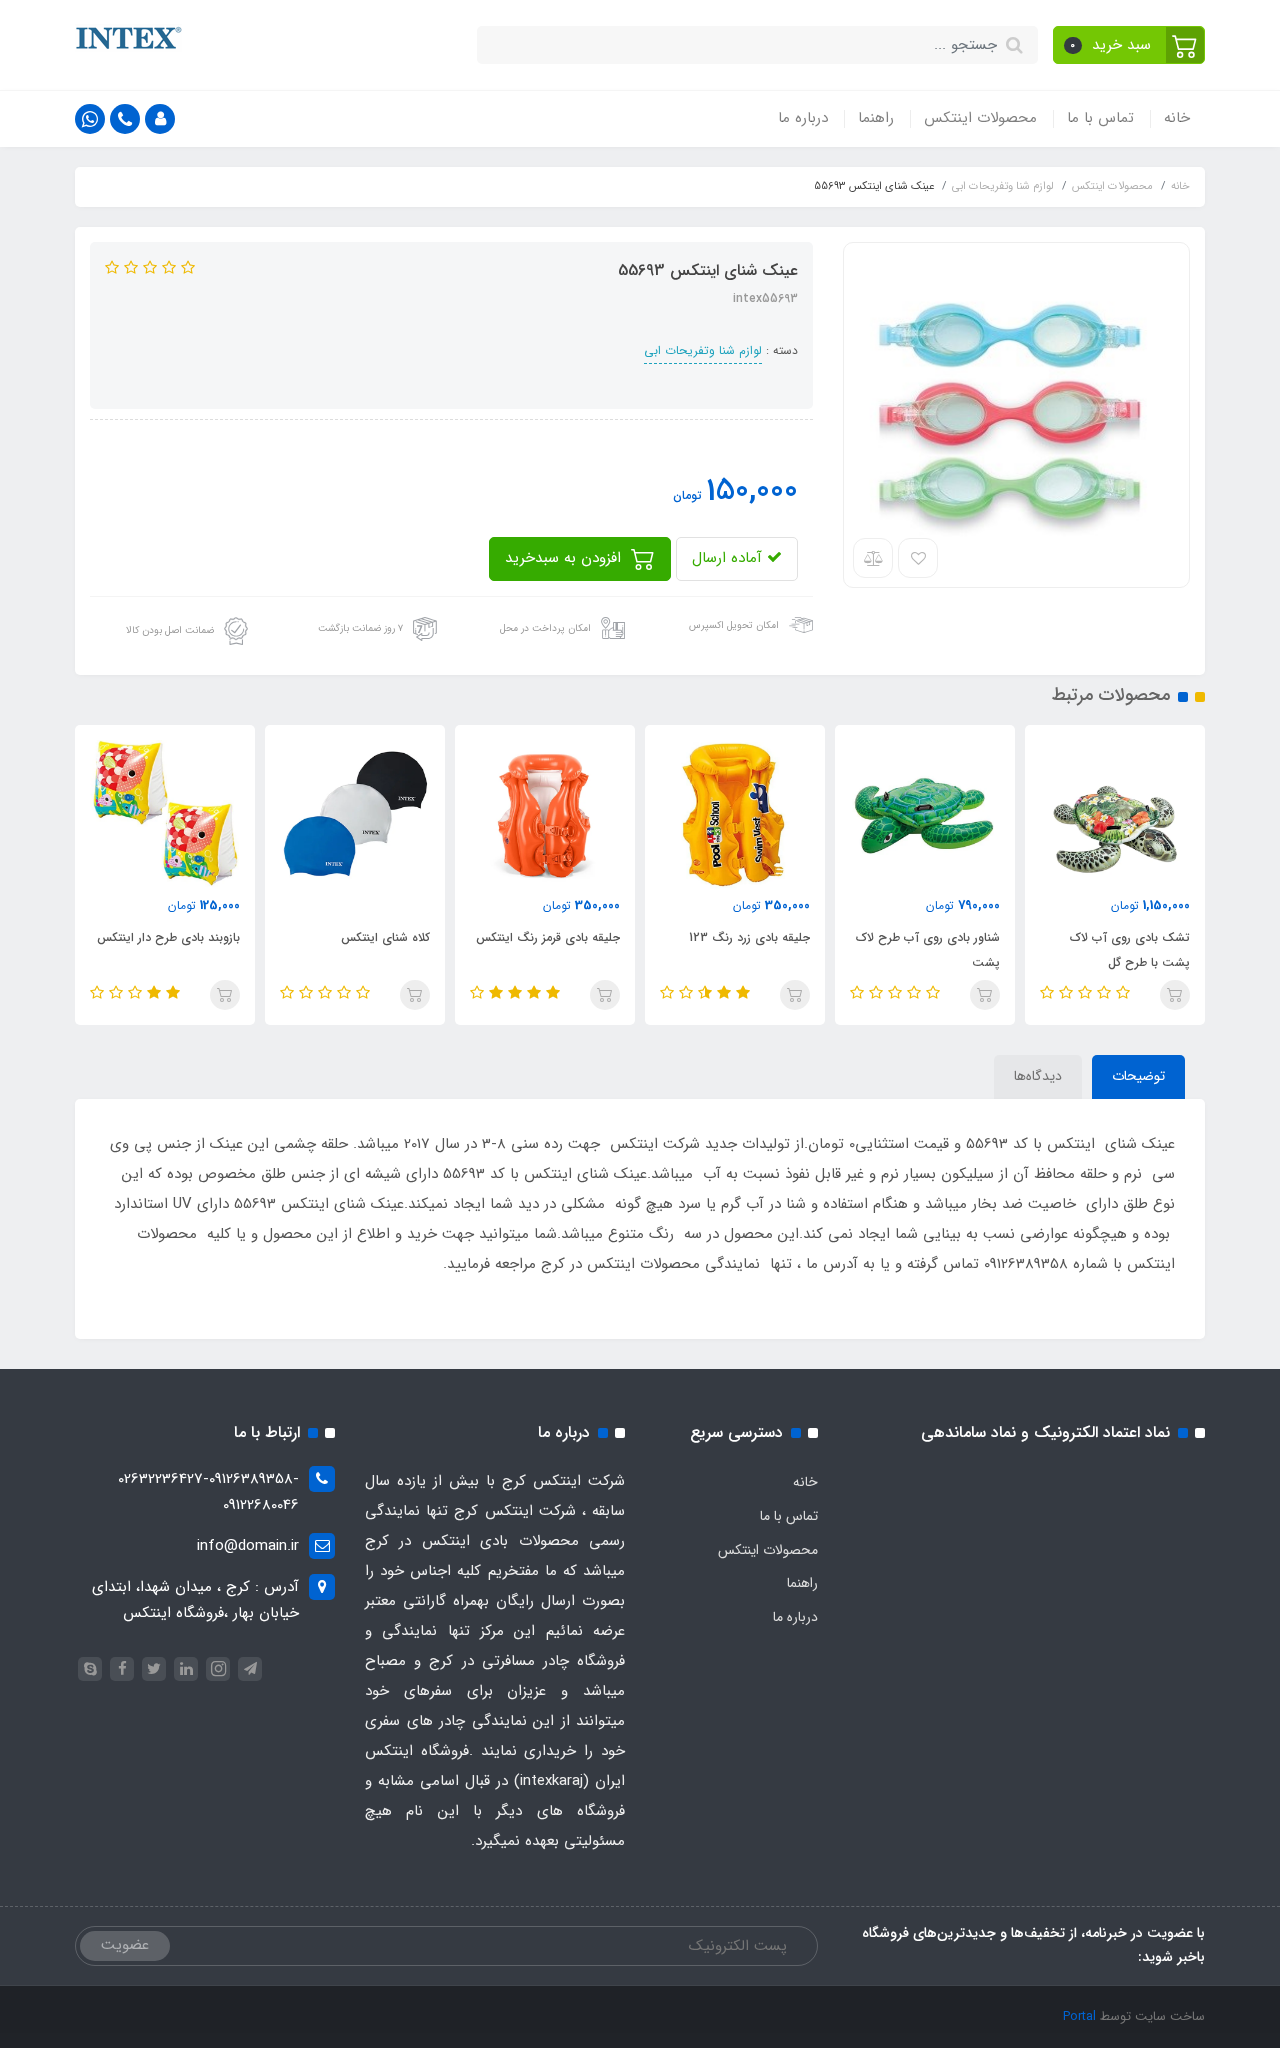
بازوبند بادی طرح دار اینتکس (168, 937)
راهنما (876, 118)
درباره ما (803, 118)
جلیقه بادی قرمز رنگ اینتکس (548, 937)
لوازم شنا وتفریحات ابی (703, 350)
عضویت (125, 1945)
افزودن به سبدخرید (565, 558)
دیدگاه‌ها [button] (1038, 1076)
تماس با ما (1100, 118)
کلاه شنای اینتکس (385, 937)
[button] (1129, 45)
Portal (1079, 2016)
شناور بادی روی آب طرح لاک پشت (928, 950)
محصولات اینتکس (980, 118)
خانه (1177, 118)
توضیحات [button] (1138, 1076)
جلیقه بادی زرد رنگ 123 (749, 937)
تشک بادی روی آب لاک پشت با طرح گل (1130, 950)
